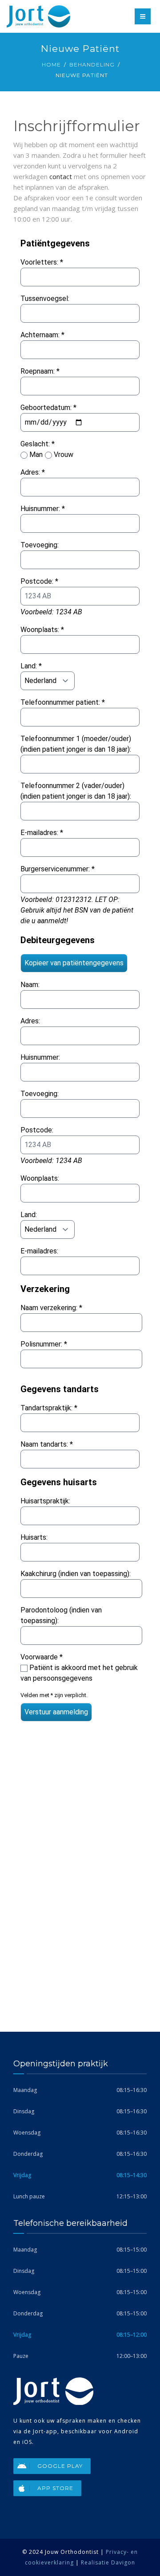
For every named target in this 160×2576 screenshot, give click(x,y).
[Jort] (38, 16)
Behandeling (92, 64)
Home (51, 64)
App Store (55, 2488)
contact (61, 176)
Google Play (60, 2466)
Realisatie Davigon (108, 2562)
